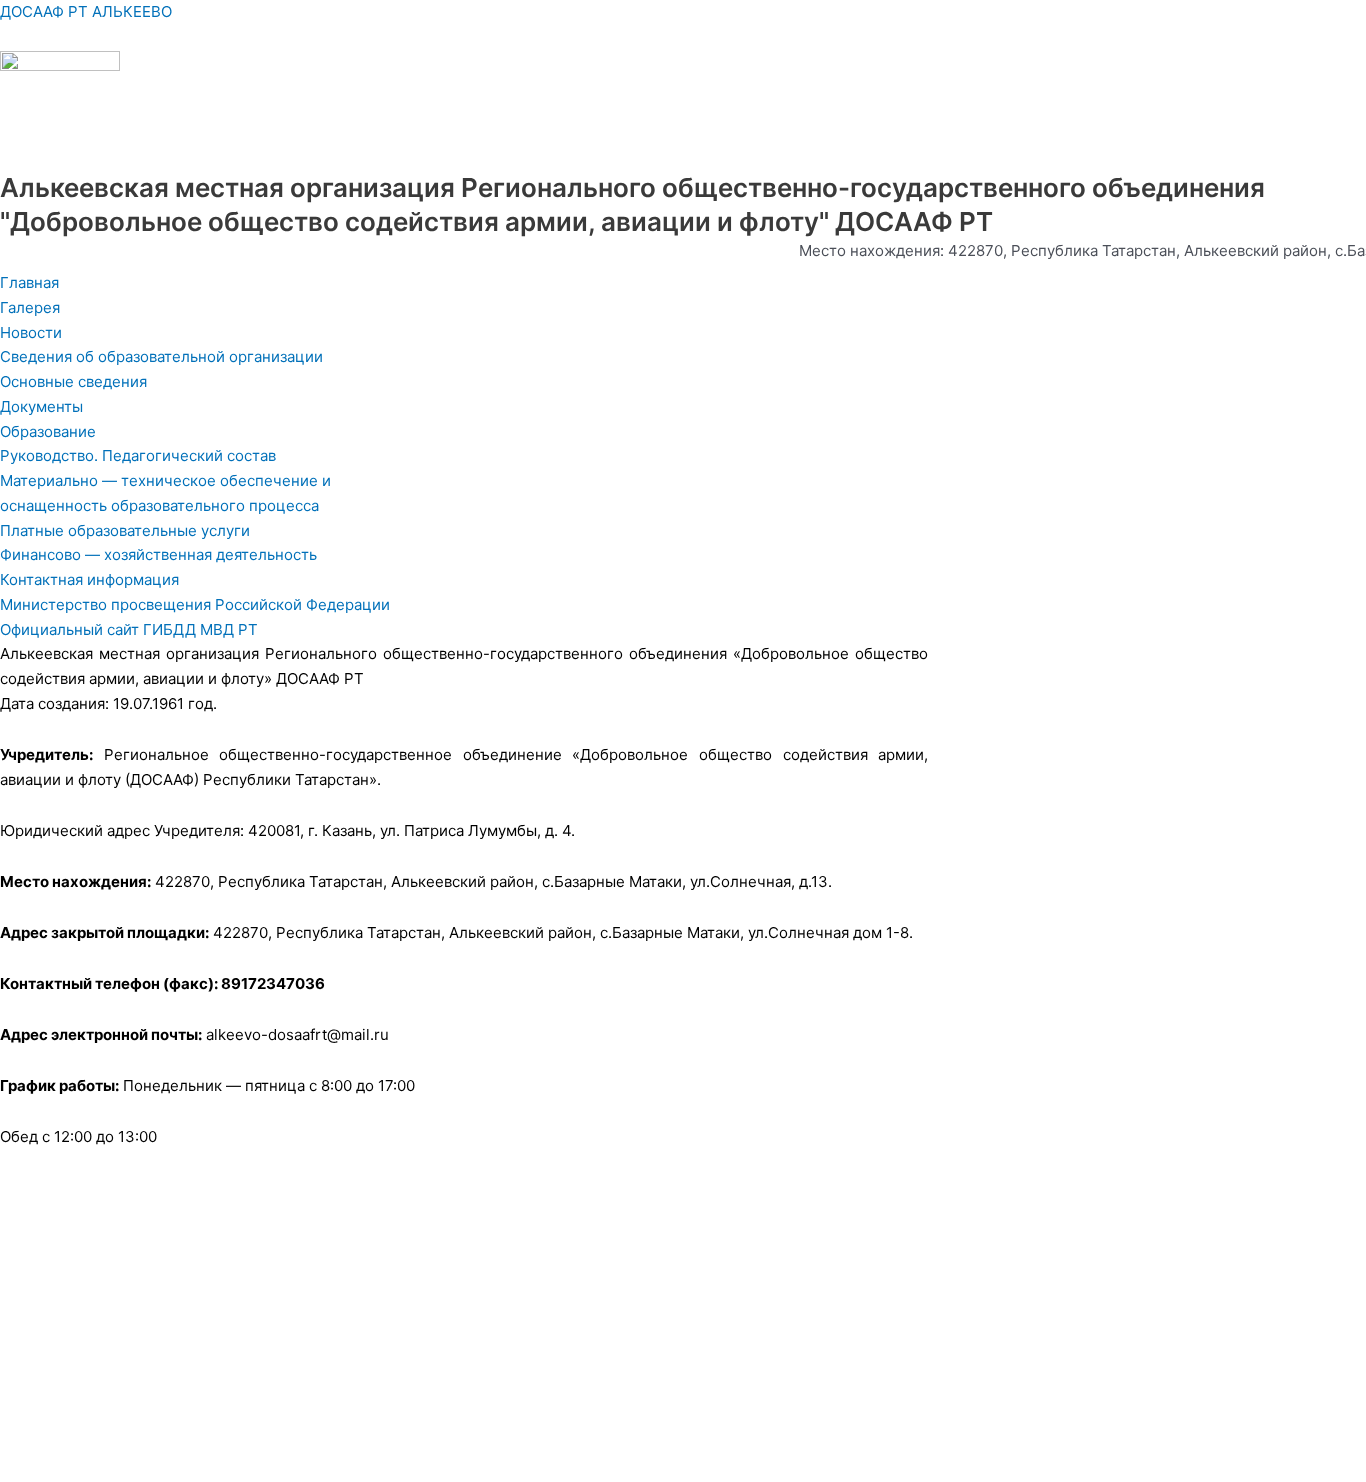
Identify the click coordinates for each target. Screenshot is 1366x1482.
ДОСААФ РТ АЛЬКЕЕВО (86, 11)
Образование (48, 431)
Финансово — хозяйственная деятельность (158, 554)
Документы (41, 406)
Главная (29, 282)
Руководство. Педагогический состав (138, 455)
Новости (31, 332)
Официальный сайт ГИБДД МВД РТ (129, 629)
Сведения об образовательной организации (161, 356)
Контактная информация (89, 579)
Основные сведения (73, 381)
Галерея (30, 307)
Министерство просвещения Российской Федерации (195, 604)
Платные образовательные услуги (125, 530)
